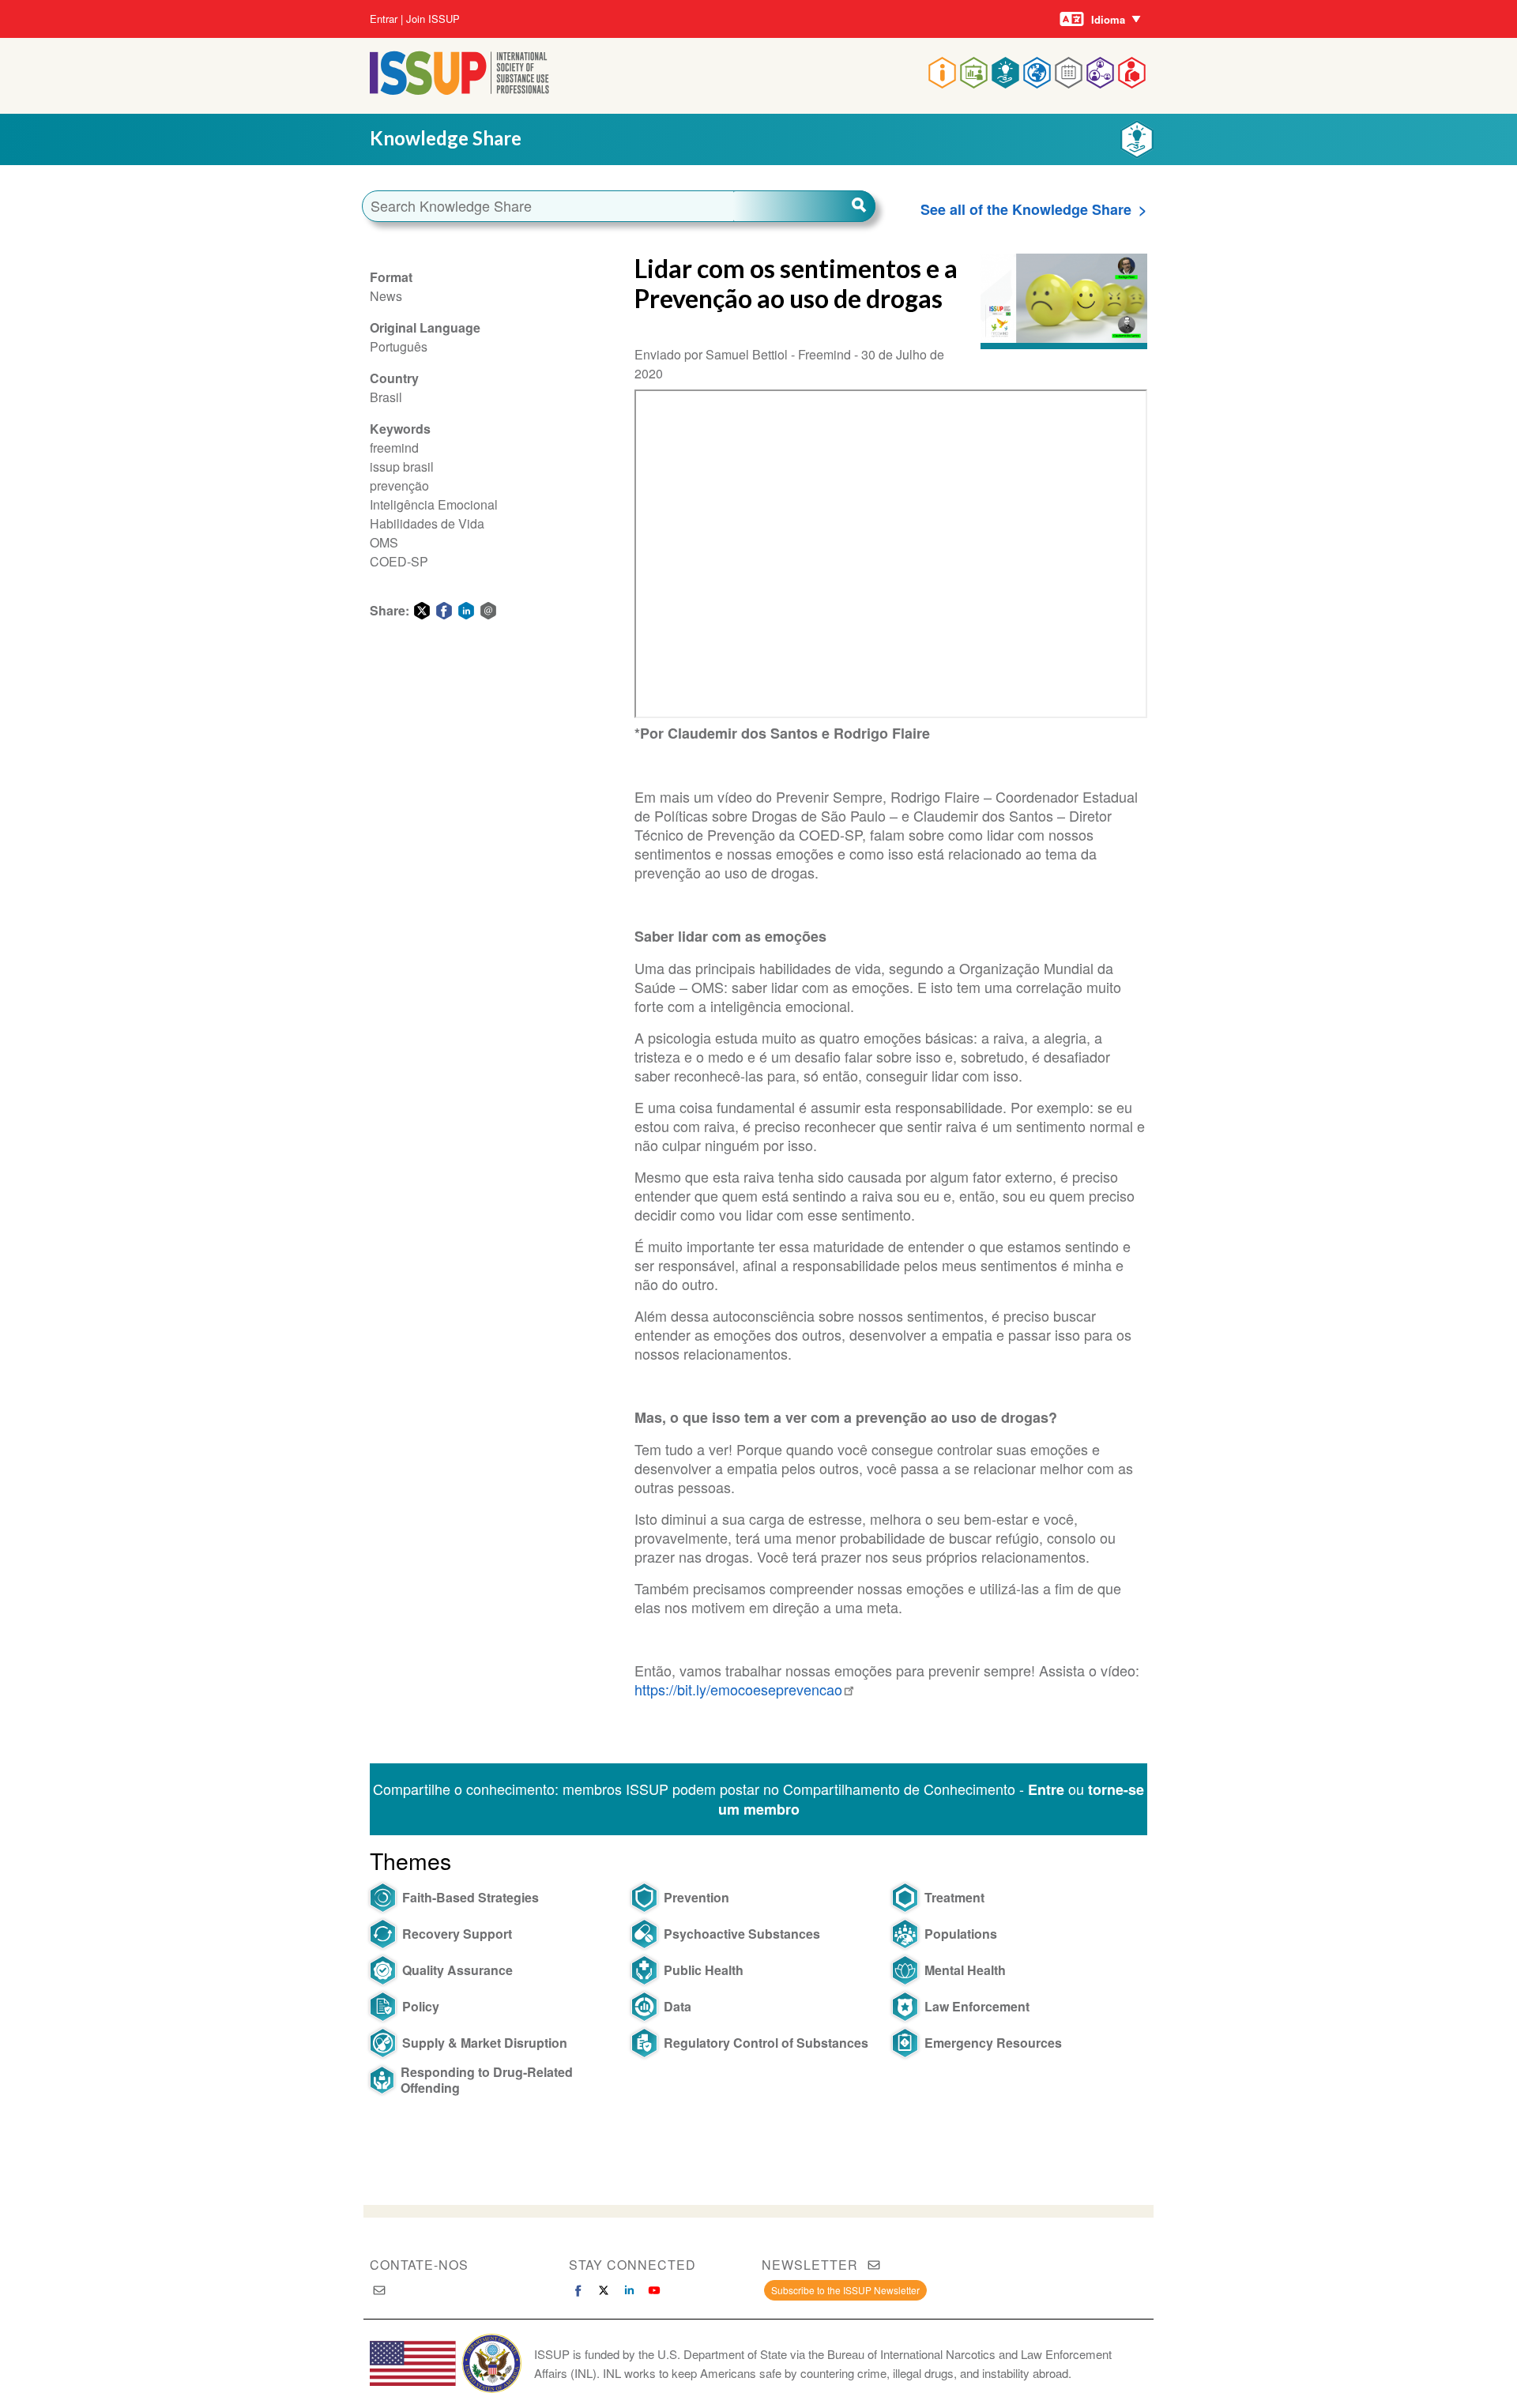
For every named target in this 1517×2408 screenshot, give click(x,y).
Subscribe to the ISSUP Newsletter (845, 2290)
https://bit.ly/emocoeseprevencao (738, 1689)
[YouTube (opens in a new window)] (654, 2290)
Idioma (1108, 19)
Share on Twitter (422, 611)
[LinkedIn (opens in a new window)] (629, 2290)
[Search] (804, 206)
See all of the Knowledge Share (1026, 209)
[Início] (459, 90)
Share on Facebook (444, 611)
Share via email (488, 611)
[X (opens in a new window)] (604, 2290)
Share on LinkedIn (466, 611)
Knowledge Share (446, 138)
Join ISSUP (433, 19)
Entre (1046, 1789)
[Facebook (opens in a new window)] (578, 2290)
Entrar (384, 19)
